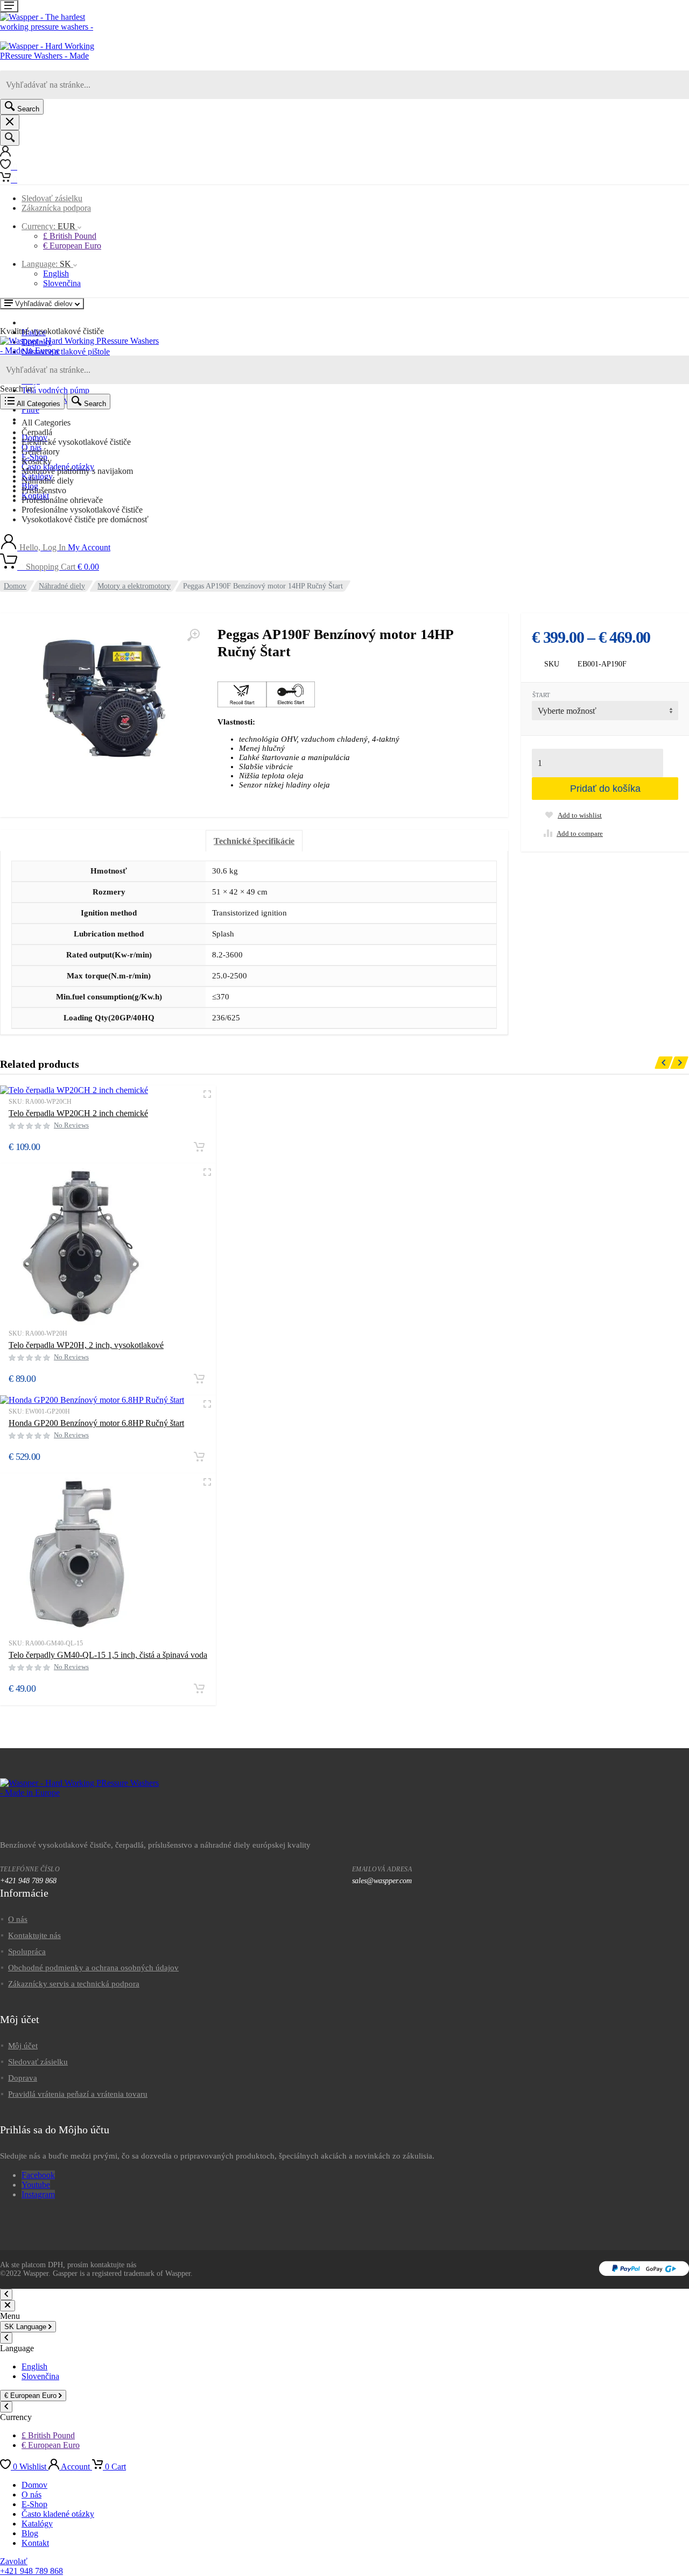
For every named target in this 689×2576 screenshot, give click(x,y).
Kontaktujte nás (34, 1935)
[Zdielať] (653, 12)
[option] (355, 423)
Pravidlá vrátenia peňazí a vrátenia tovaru (78, 2094)
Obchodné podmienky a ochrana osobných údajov (93, 1968)
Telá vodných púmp (55, 390)
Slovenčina (62, 283)
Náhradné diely (62, 586)
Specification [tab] (254, 841)
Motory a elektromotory (134, 586)
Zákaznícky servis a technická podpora (74, 1984)
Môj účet (23, 2046)
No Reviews (71, 1125)
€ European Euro (72, 246)
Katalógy (37, 2524)
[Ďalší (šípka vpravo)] (670, 1288)
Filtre (30, 410)
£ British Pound (70, 236)
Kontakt (35, 2543)
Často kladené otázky (58, 2514)
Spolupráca (27, 1951)
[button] (199, 1147)
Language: (46, 264)
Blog (30, 2533)
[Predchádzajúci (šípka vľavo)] (19, 1288)
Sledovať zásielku (52, 198)
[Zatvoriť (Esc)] (677, 12)
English (56, 274)
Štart (541, 695)
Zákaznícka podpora (56, 208)
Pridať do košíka (605, 789)
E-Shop (34, 2504)
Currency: (48, 226)
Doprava (23, 2078)
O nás (18, 1919)
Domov (15, 586)
